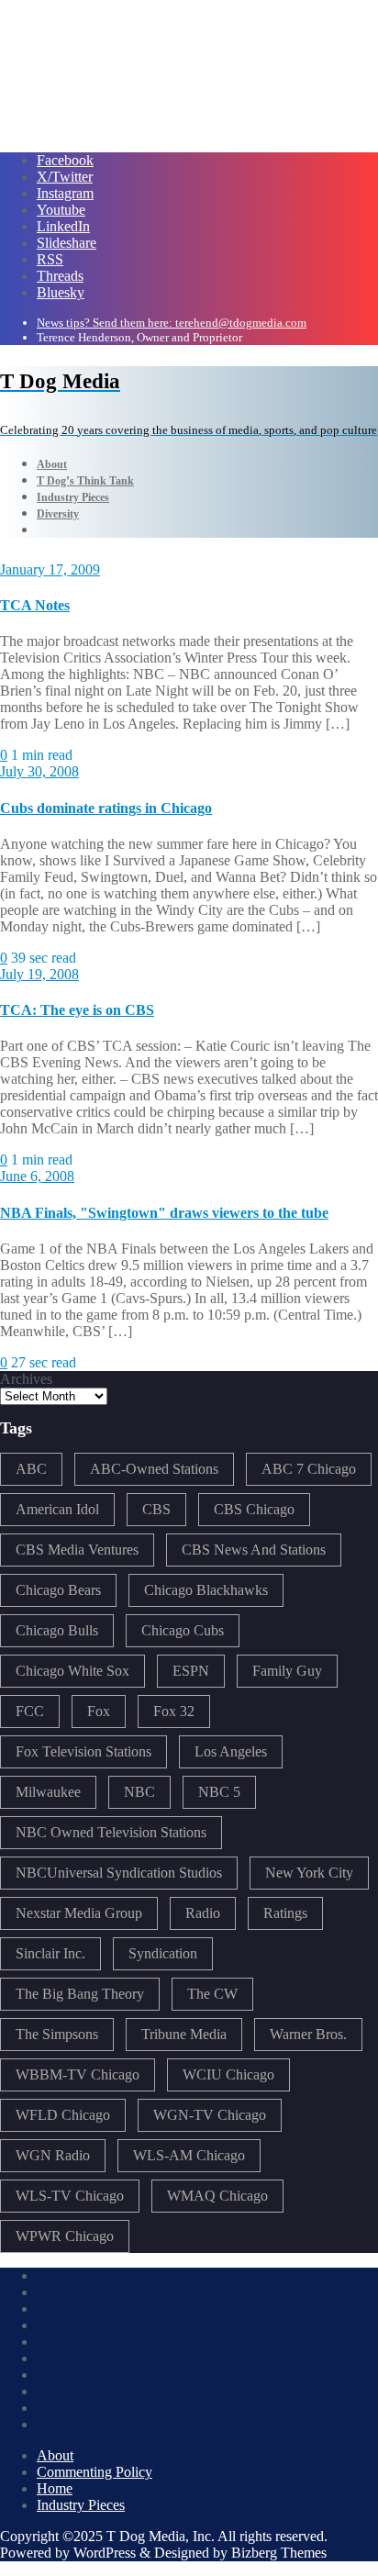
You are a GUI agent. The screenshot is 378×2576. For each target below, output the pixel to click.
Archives (26, 1379)
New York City (309, 1873)
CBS (156, 1509)
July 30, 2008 (39, 771)
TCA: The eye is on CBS (77, 1010)
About (55, 2455)
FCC (30, 1711)
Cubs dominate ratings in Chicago (106, 808)
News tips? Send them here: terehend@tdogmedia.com (172, 323)
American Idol (57, 1509)
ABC (31, 1469)
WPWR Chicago (65, 2236)
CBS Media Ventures (77, 1550)
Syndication (163, 1953)
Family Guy (287, 1671)
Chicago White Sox (72, 1671)
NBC (139, 1792)
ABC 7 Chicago (309, 1469)
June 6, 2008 (37, 1176)
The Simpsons (57, 2034)
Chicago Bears (58, 1590)
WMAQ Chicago (217, 2196)
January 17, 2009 (50, 569)
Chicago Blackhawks (206, 1590)
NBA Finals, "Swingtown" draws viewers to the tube (164, 1213)
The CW (212, 1994)
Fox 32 (174, 1711)
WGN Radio (53, 2155)
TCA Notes (35, 605)
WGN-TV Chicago (210, 2115)
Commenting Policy (94, 2472)
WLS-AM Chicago (189, 2155)
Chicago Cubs (183, 1630)
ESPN (191, 1671)
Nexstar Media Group (79, 1913)
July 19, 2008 (39, 974)
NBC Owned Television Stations (111, 1832)
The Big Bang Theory (80, 1994)
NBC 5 (219, 1792)
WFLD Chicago (63, 2115)
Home (55, 2488)
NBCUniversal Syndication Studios (119, 1873)
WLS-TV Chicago (70, 2196)
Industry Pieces (81, 2505)
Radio (203, 1913)
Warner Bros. (308, 2034)
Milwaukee (48, 1792)
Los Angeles (231, 1751)
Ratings (285, 1913)
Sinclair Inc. (50, 1953)
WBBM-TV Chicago (78, 2074)
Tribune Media (184, 2034)
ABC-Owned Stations (154, 1469)
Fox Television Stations (83, 1751)
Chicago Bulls (57, 1630)
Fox (99, 1711)
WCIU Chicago (228, 2074)
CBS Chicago (254, 1509)
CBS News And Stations (254, 1550)
